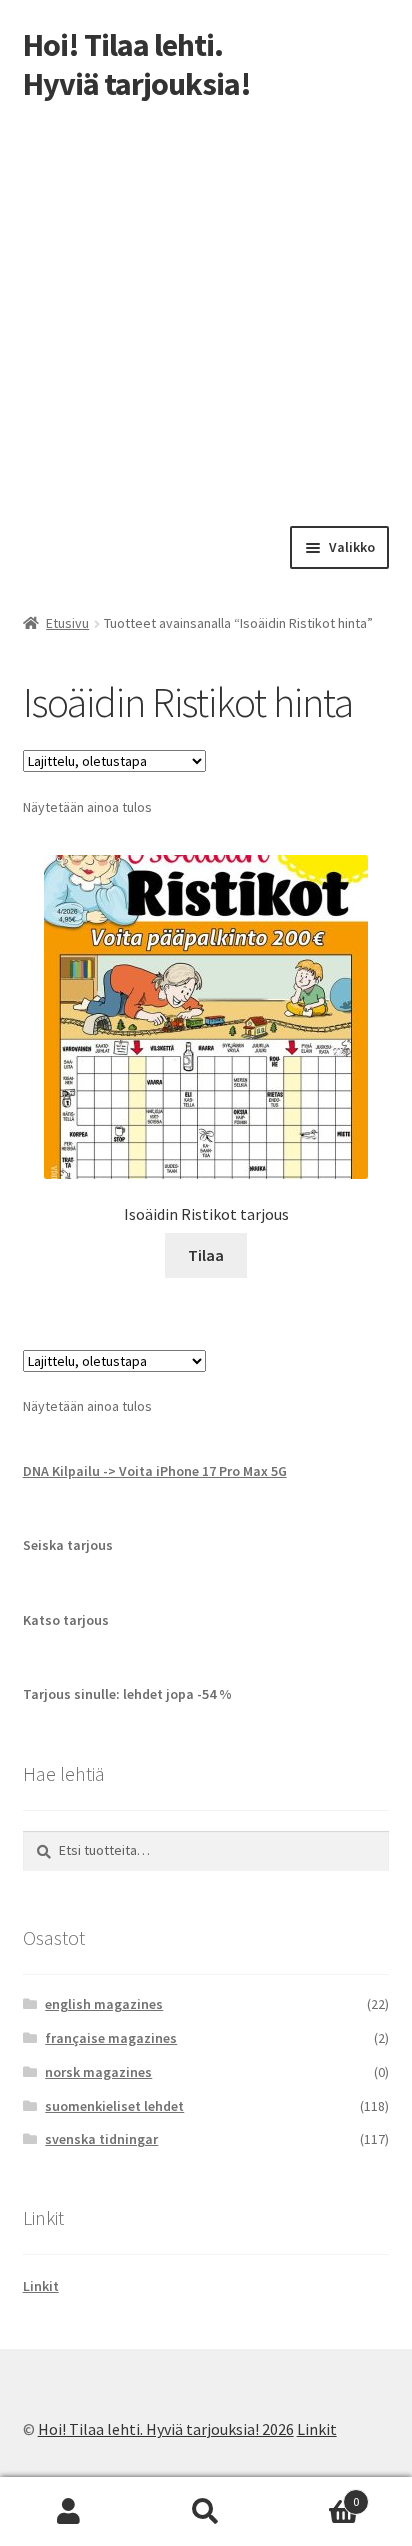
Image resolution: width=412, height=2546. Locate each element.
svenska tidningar (101, 2139)
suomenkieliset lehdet (114, 2106)
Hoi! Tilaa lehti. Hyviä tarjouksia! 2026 (166, 2429)
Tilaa (206, 1255)
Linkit (41, 2286)
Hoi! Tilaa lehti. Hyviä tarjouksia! (137, 64)
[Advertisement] (206, 310)
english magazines (104, 2004)
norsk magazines (98, 2072)
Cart (317, 2494)
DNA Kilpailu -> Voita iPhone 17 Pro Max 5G (155, 1471)
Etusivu (67, 623)
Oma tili (68, 2512)
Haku (205, 2512)
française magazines (111, 2038)
